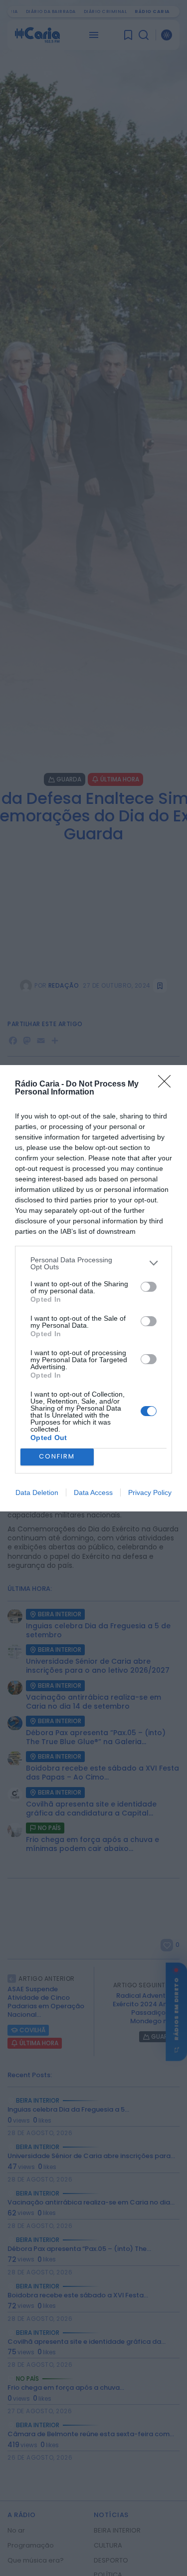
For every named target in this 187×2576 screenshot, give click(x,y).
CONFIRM (57, 1456)
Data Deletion (37, 1492)
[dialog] (93, 1288)
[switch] (149, 1287)
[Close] (168, 1085)
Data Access (93, 1492)
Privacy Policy (150, 1492)
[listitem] (93, 1263)
